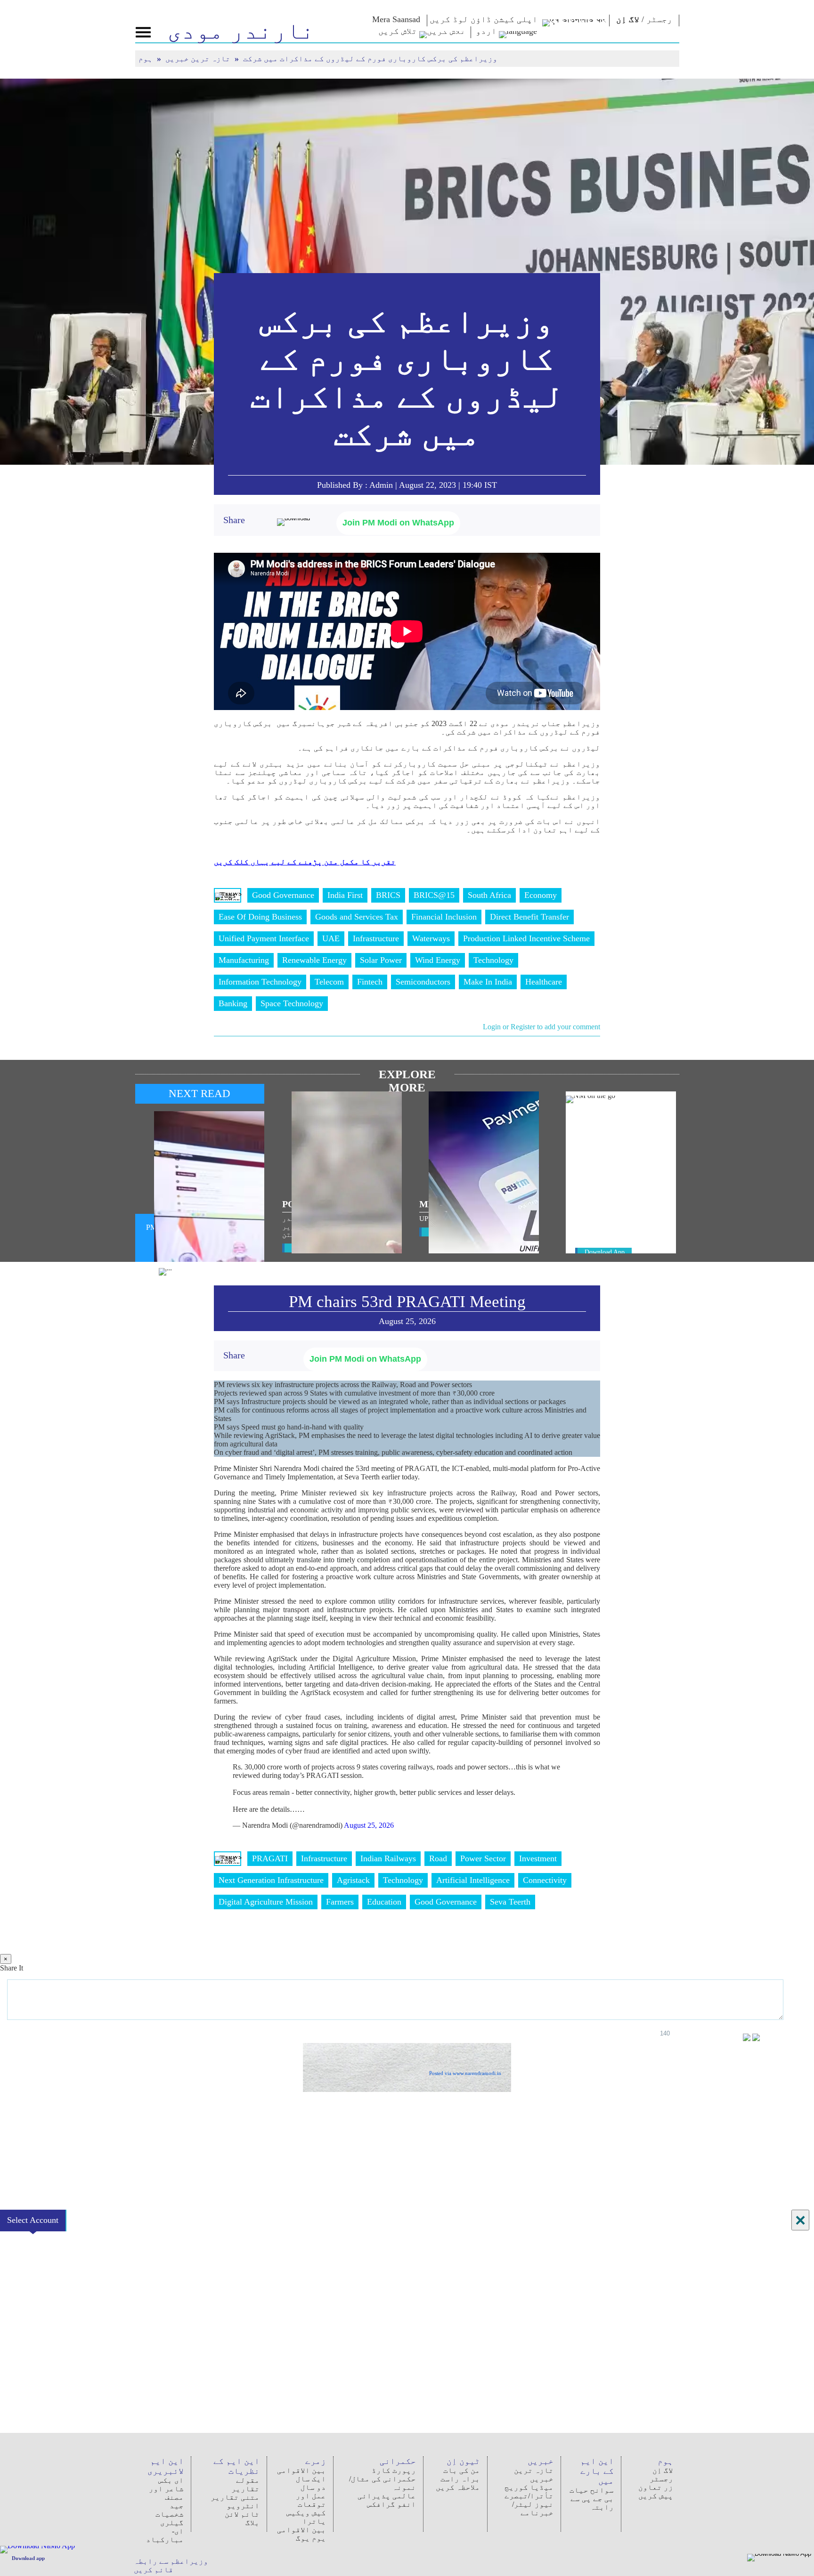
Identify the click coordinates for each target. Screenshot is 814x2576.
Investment (538, 1858)
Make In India (488, 982)
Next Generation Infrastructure (271, 1880)
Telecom (329, 982)
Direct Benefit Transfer (529, 917)
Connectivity (545, 1880)
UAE (331, 938)
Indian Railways (388, 1858)
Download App (605, 1252)
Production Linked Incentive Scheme (526, 938)
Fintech (370, 982)
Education (384, 1902)
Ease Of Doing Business (260, 917)
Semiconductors (423, 982)
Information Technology (260, 982)
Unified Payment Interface (264, 938)
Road (438, 1858)
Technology (493, 960)
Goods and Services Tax (357, 917)
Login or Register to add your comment (541, 1027)
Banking (233, 1003)
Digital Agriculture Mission (266, 1902)
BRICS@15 (434, 895)
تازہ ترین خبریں (199, 59)
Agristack (353, 1880)
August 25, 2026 (369, 1825)
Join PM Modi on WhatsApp (398, 523)
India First (345, 895)
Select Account (33, 2220)
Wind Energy (438, 960)
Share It (12, 1968)
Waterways (431, 938)
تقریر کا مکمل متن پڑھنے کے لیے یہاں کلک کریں (305, 862)
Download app (28, 2558)
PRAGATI (270, 1858)
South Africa (489, 895)
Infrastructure (376, 938)
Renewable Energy (314, 960)
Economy (541, 895)
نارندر (241, 31)
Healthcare (544, 982)
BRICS (388, 895)
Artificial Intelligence (473, 1880)
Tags (228, 895)
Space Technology (292, 1003)
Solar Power (381, 960)
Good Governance (283, 895)
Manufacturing (244, 960)
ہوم (147, 59)
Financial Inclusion (444, 917)
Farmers (340, 1902)
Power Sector (483, 1858)
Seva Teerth (510, 1902)
